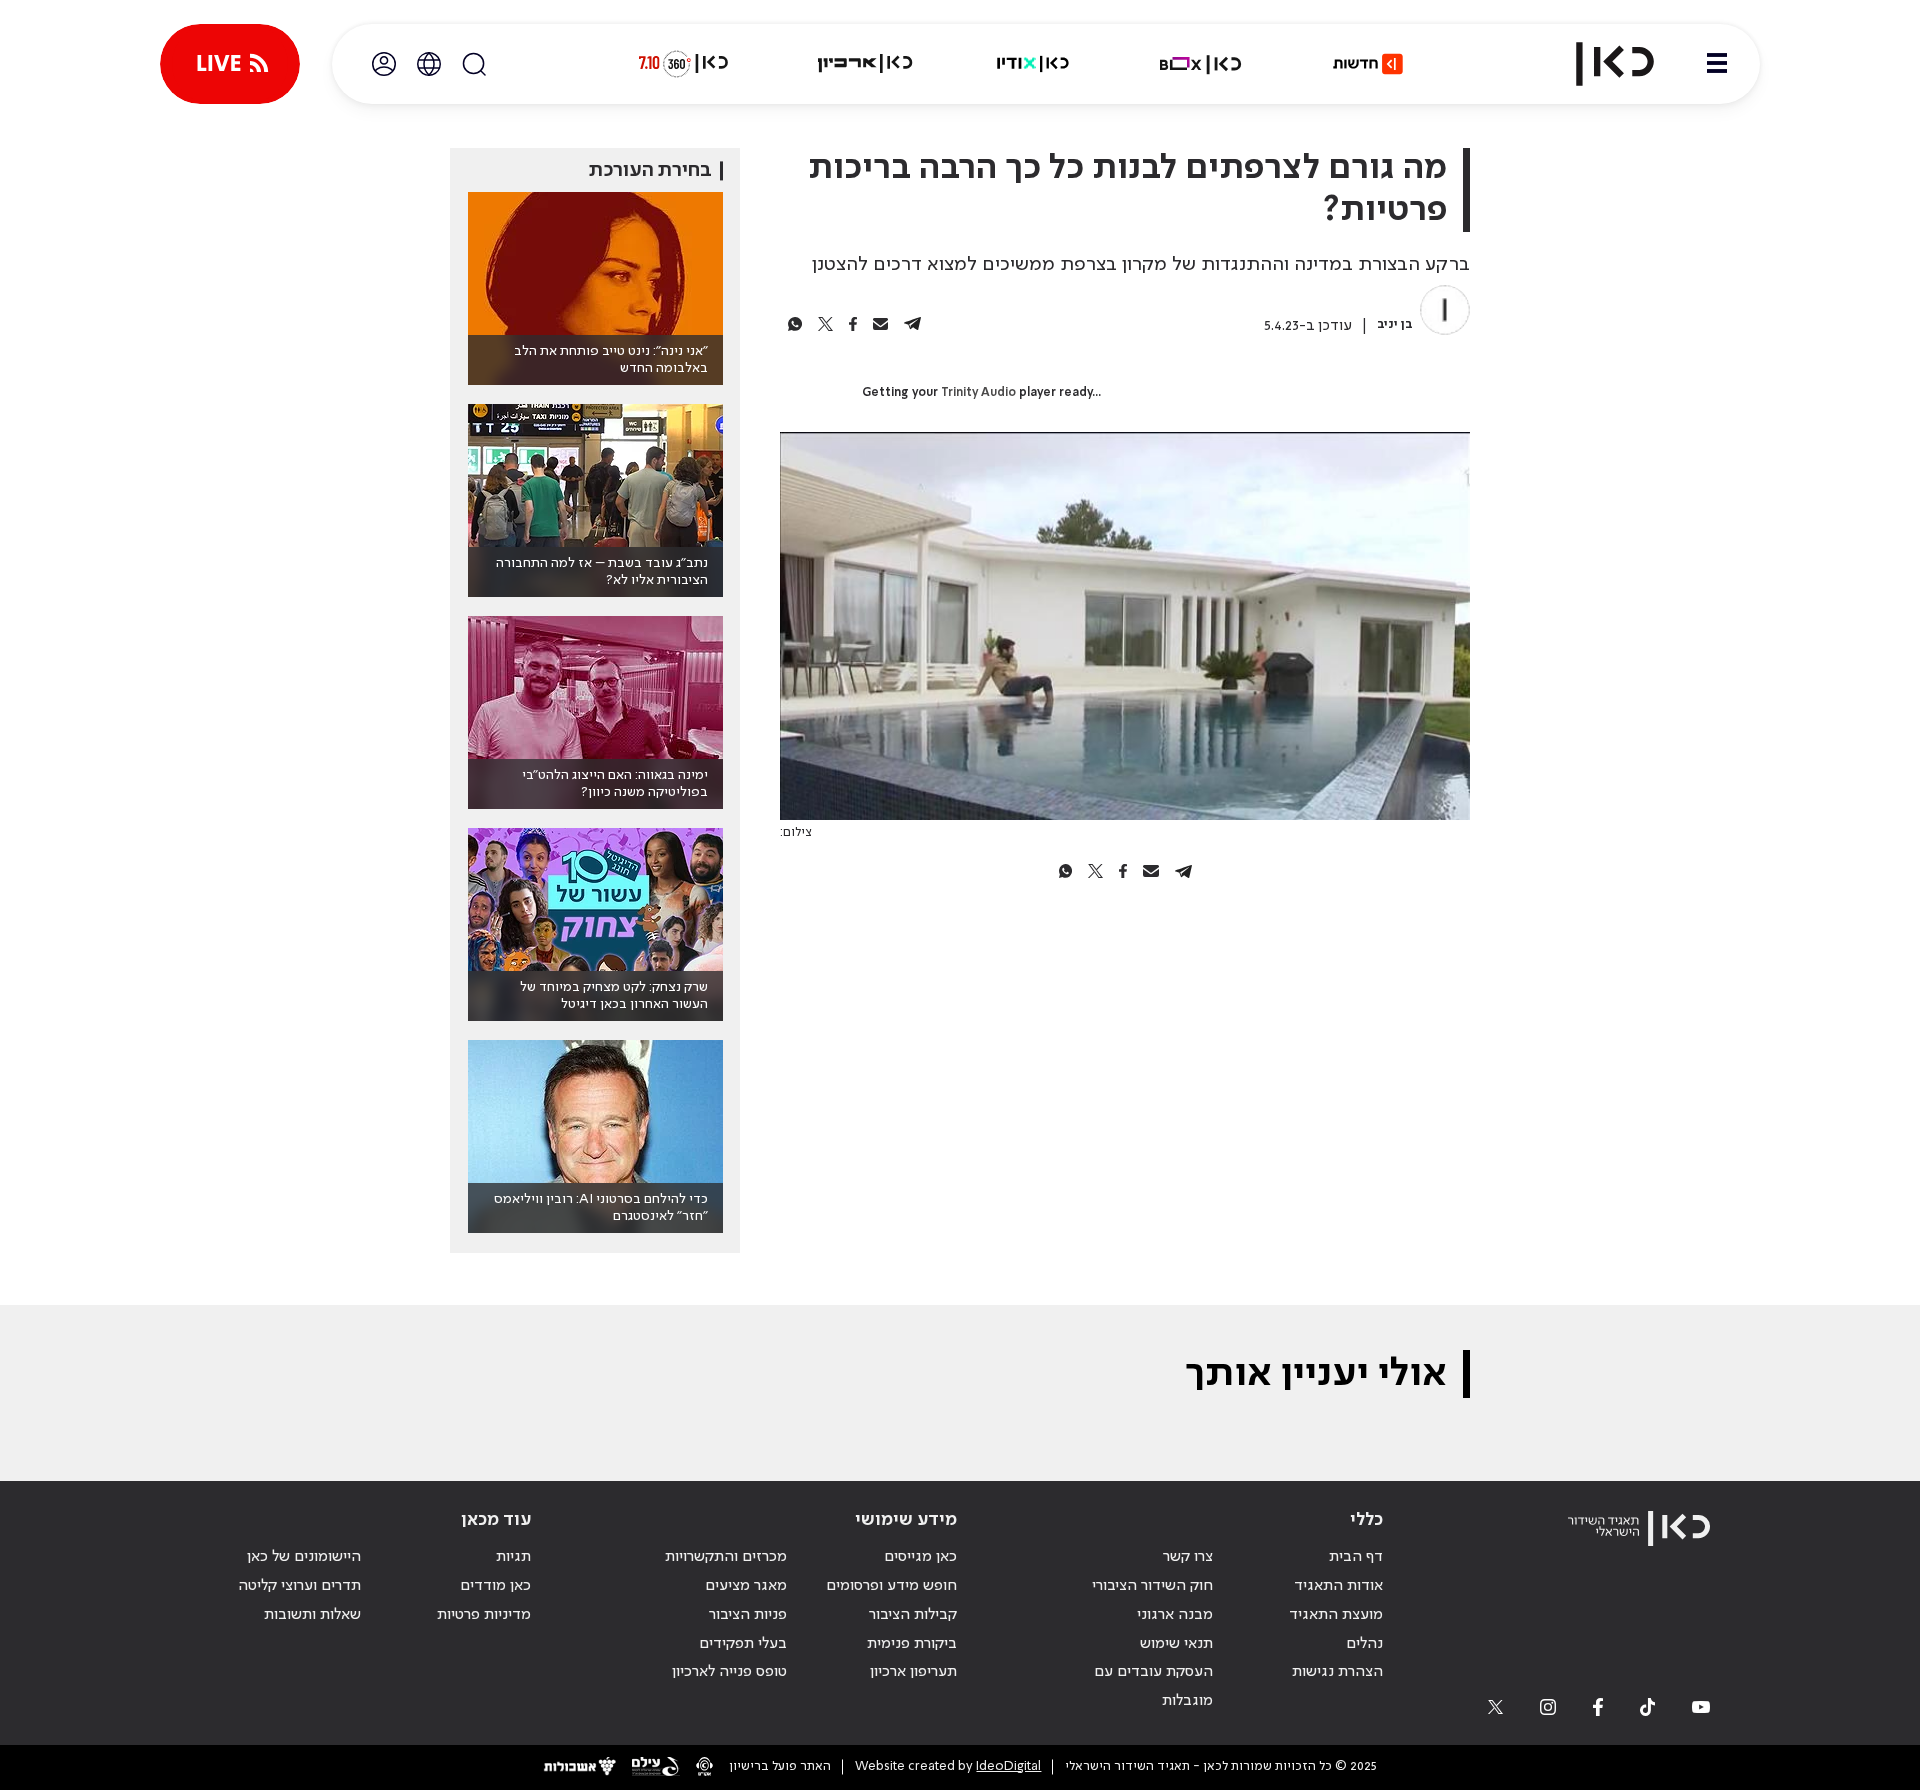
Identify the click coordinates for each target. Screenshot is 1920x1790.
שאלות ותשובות (312, 1615)
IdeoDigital (1008, 1766)
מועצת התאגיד (1336, 1615)
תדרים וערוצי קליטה (299, 1586)
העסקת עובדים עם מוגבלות (1153, 1686)
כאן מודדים (495, 1586)
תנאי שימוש (1176, 1644)
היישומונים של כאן (304, 1557)
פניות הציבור (748, 1615)
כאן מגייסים (920, 1557)
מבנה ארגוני (1175, 1615)
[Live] (230, 64)
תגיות (513, 1557)
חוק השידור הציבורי (1152, 1586)
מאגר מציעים (746, 1586)
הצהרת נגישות (1337, 1672)
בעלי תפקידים (743, 1644)
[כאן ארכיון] (865, 64)
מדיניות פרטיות (484, 1615)
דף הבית (1356, 1557)
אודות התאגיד (1338, 1586)
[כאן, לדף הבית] (1598, 64)
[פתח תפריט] (1717, 64)
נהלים (1364, 1644)
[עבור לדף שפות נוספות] (429, 64)
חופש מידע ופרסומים (891, 1586)
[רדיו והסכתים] (1033, 64)
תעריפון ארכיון (913, 1671)
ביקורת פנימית (912, 1644)
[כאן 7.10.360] (683, 64)
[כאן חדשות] (1368, 64)
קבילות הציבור (913, 1615)
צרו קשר (1188, 1557)
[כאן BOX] (1201, 64)
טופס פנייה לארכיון (729, 1672)
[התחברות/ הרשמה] (384, 64)
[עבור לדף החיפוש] (474, 64)
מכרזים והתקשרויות (726, 1557)
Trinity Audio (978, 393)
